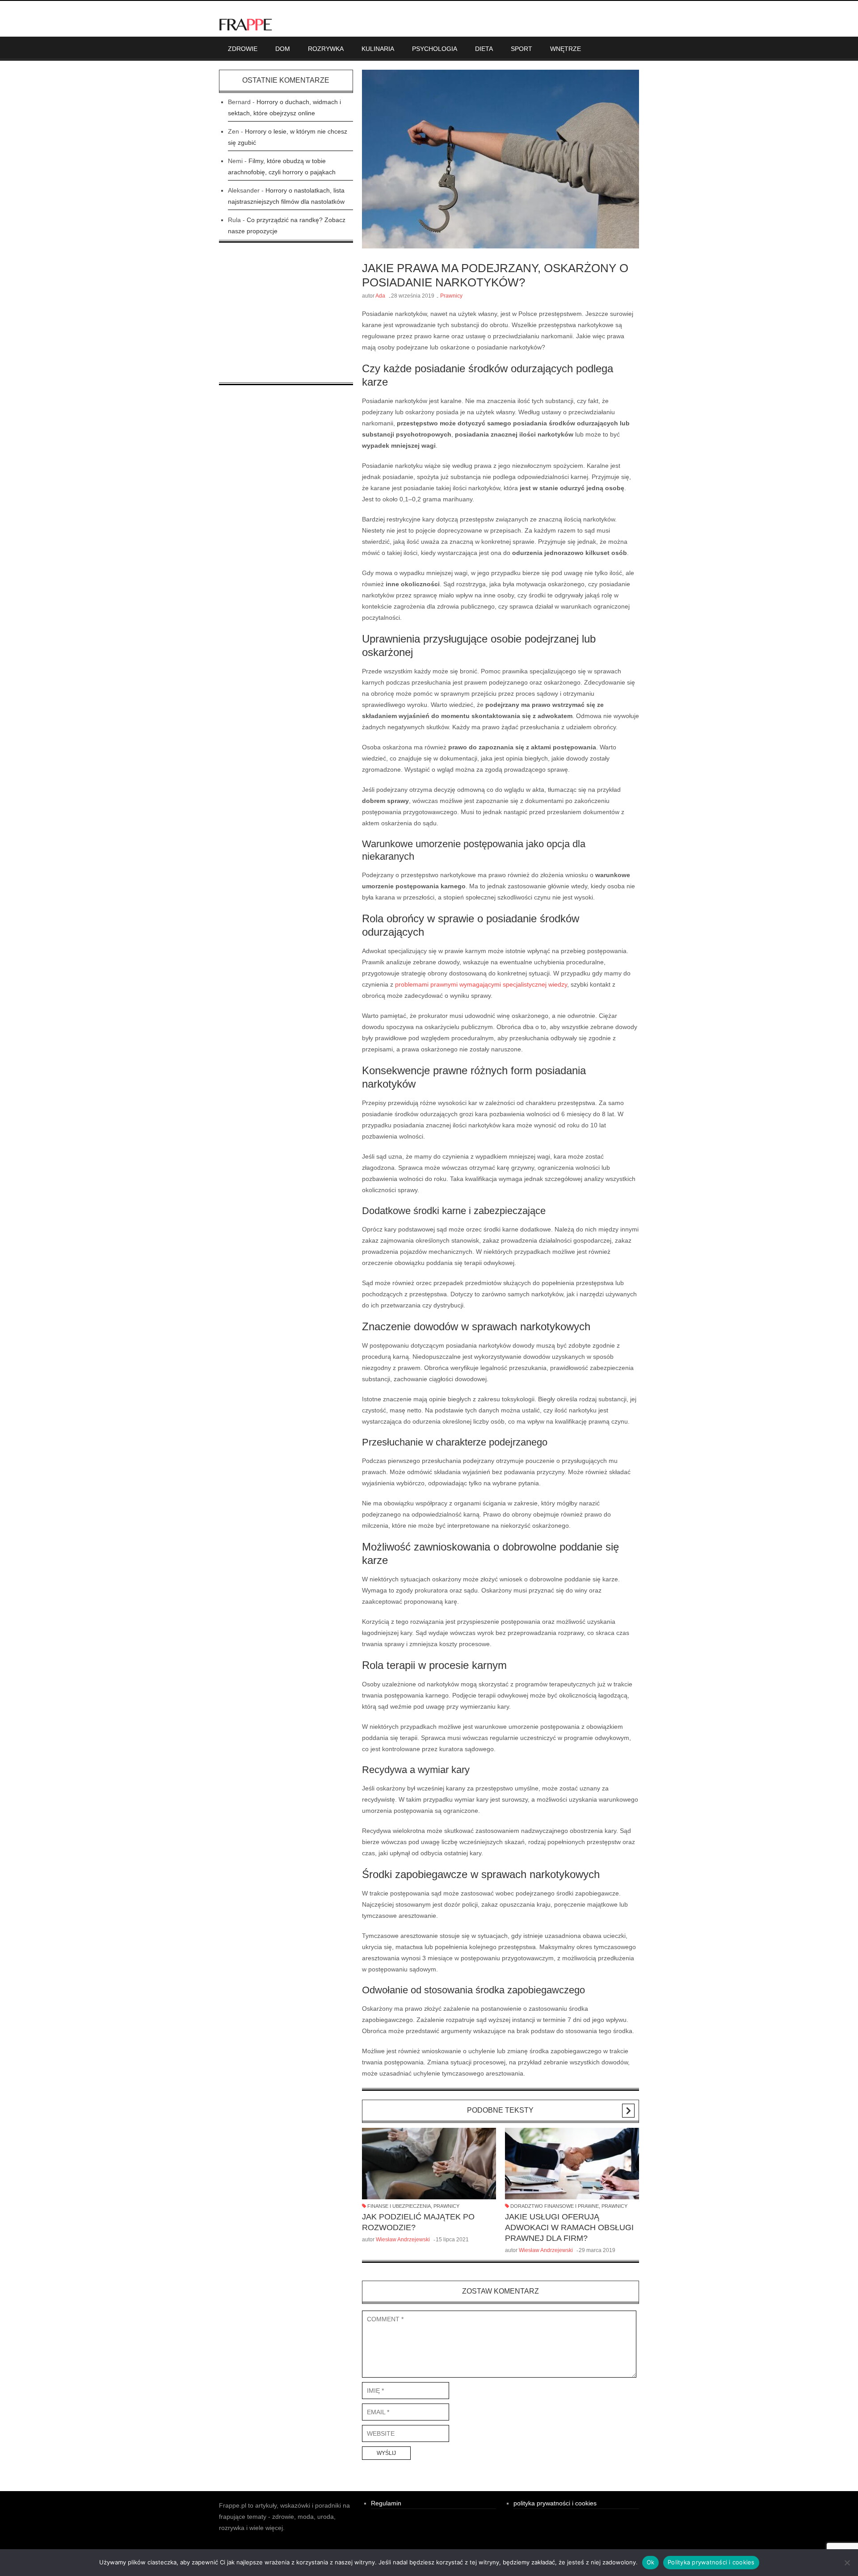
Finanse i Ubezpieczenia (399, 2206)
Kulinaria (378, 49)
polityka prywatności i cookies (555, 2503)
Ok (651, 2562)
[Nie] (847, 2563)
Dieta (484, 49)
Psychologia (435, 49)
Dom (283, 49)
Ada (380, 296)
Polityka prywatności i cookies (711, 2562)
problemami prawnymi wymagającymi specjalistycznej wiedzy (481, 984)
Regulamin (386, 2503)
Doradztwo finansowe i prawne (555, 2206)
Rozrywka (326, 49)
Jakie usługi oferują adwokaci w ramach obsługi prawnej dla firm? (569, 2227)
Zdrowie (243, 49)
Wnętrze (566, 49)
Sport (522, 49)
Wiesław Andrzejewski (403, 2240)
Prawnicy (451, 296)
